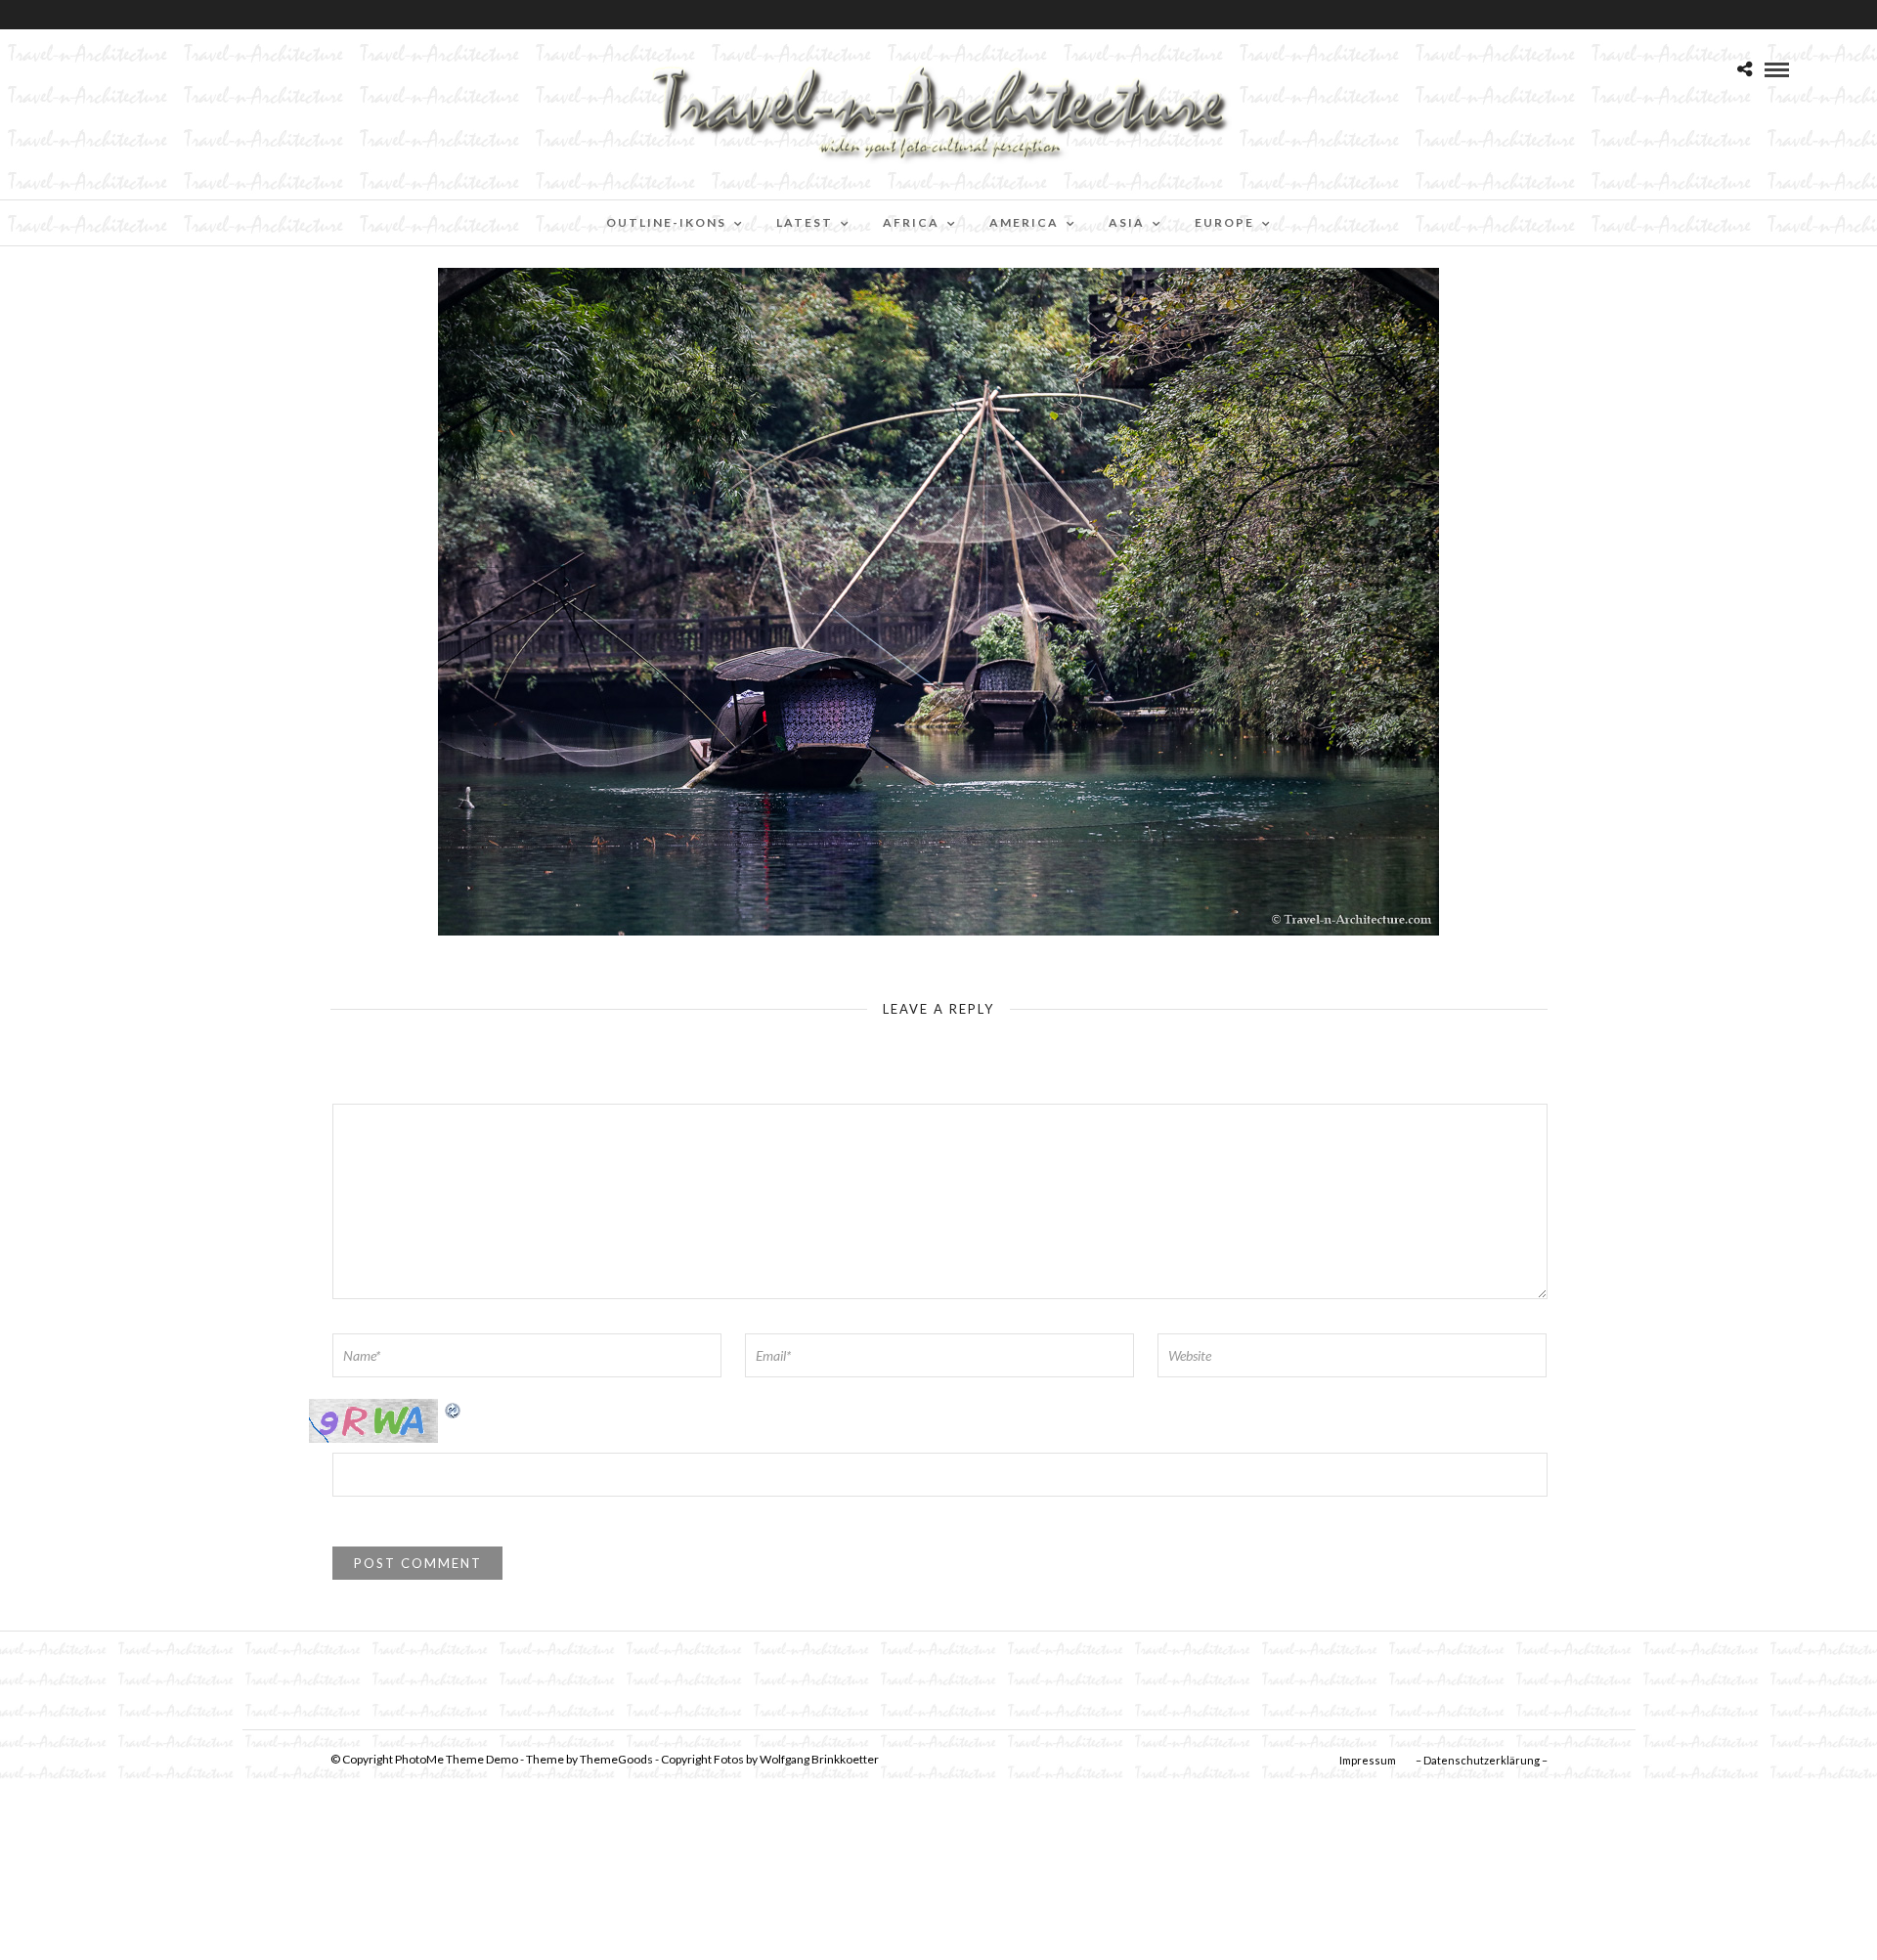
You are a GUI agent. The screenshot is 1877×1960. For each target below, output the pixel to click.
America (1024, 222)
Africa (911, 222)
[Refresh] (454, 1409)
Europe (1224, 222)
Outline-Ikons (666, 222)
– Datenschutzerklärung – (1482, 1760)
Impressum (1368, 1760)
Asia (1127, 222)
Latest (805, 222)
